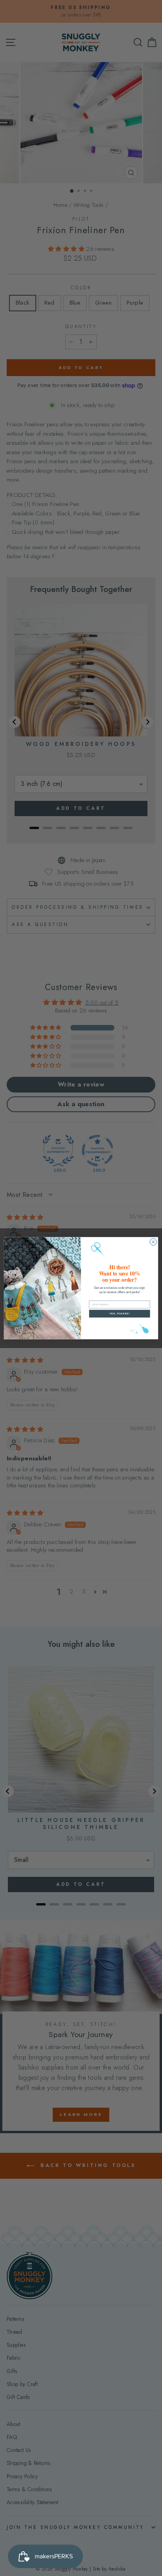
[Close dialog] (153, 1242)
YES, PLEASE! (120, 1313)
